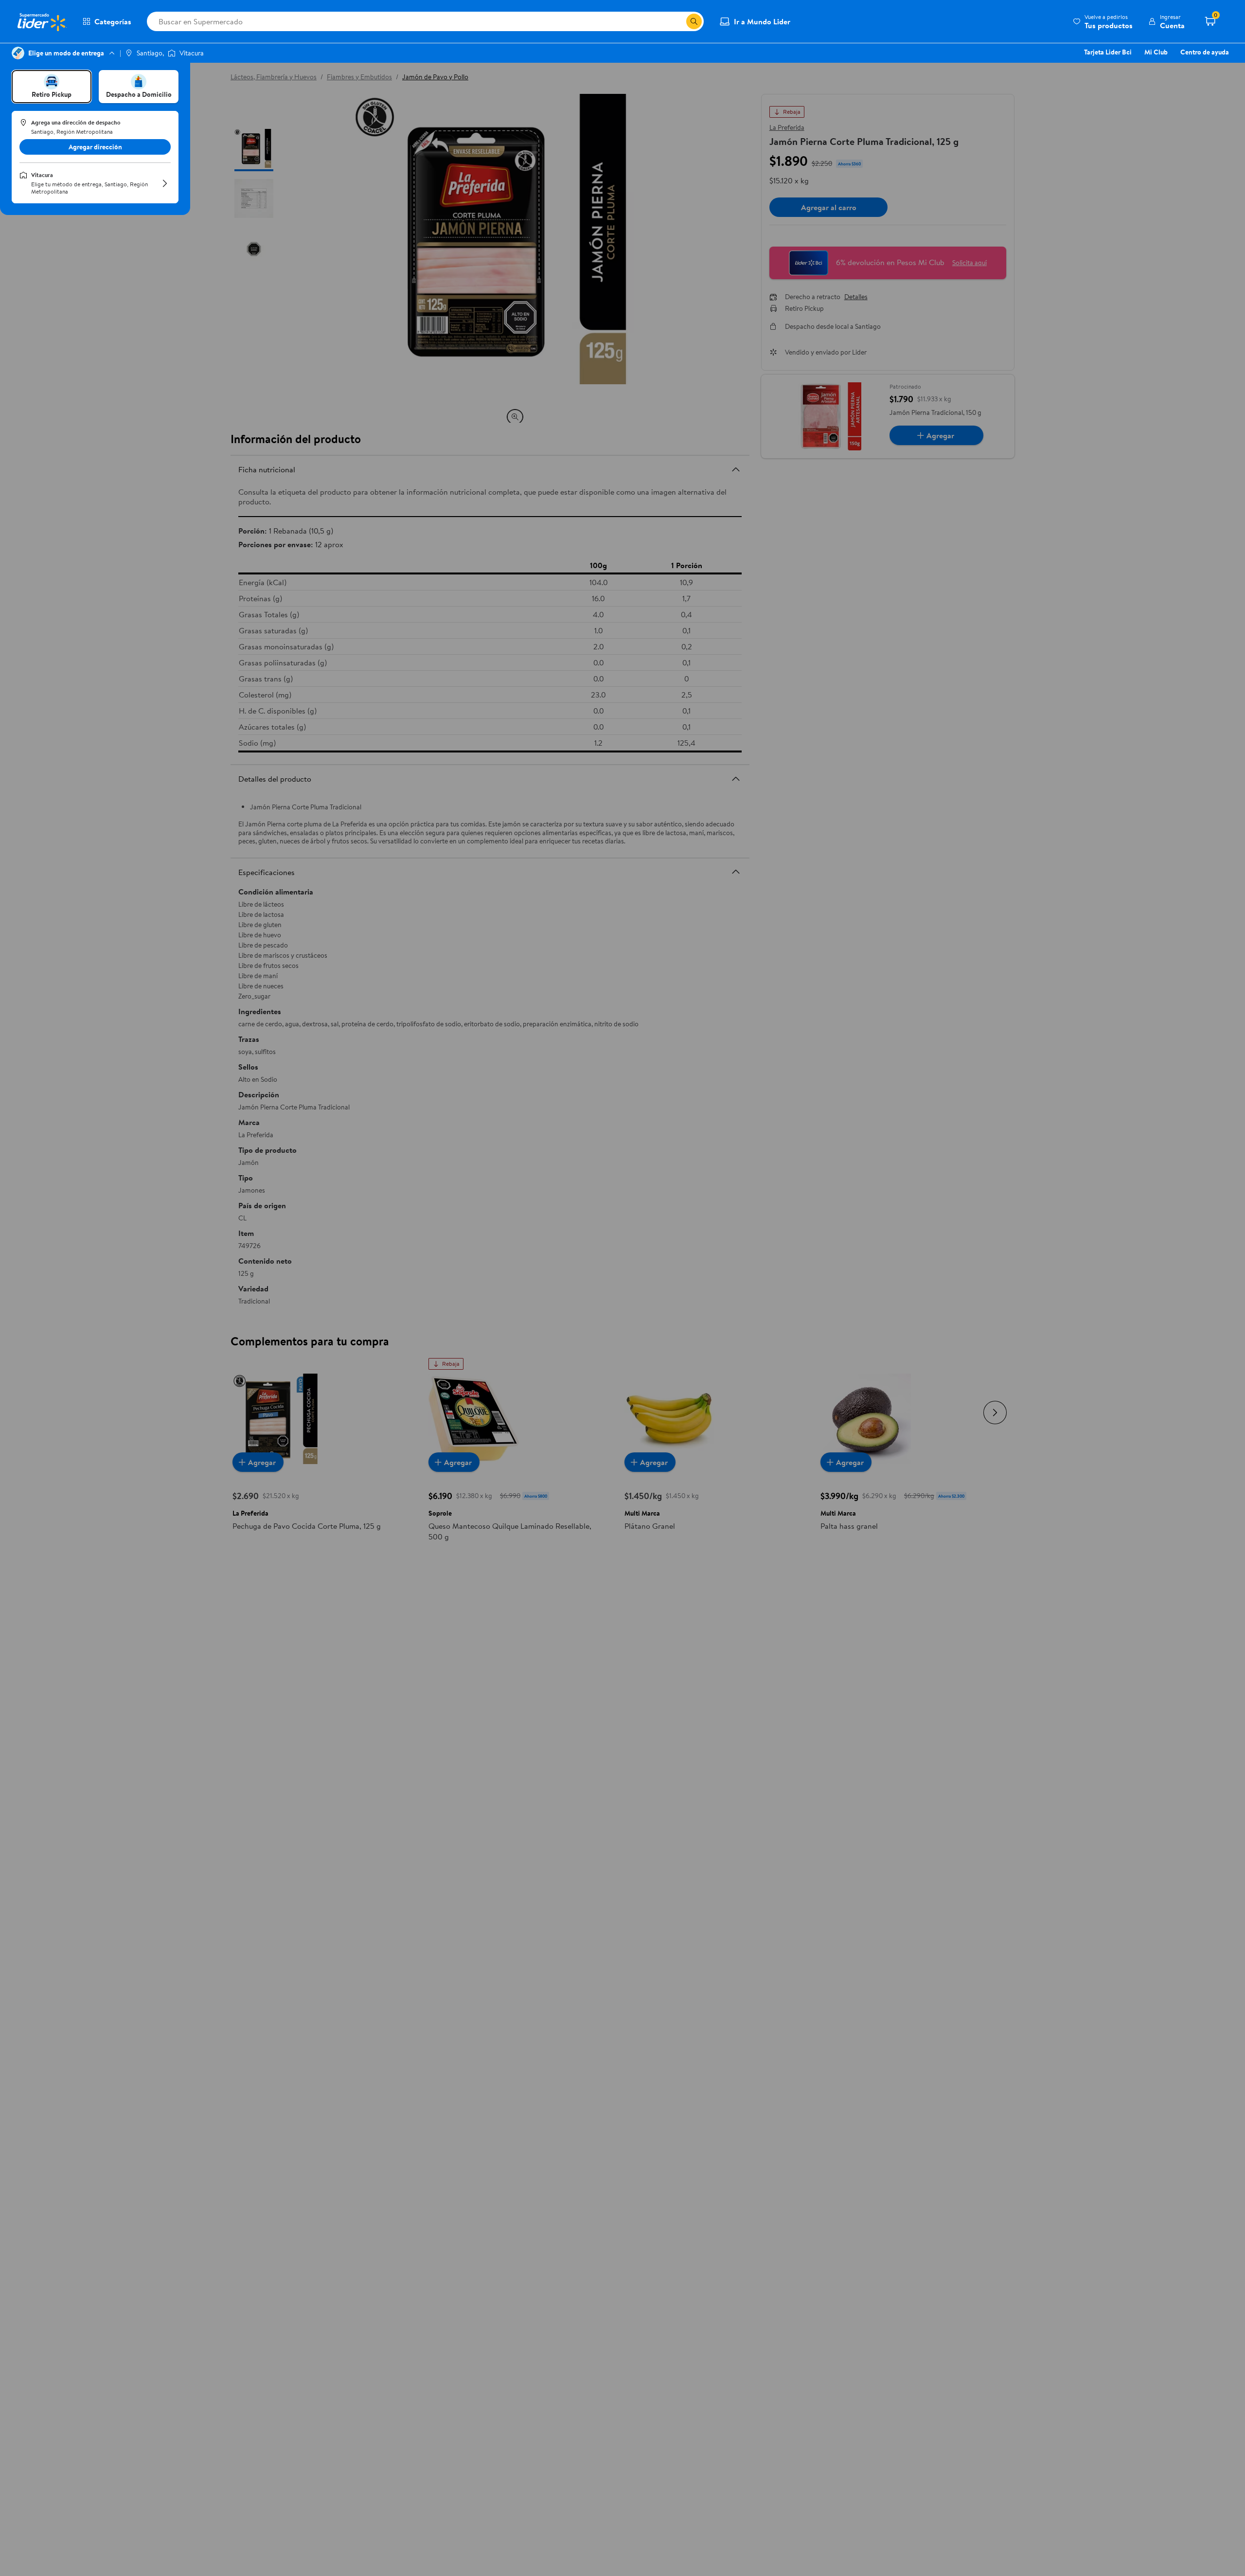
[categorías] (694, 21)
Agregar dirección (95, 147)
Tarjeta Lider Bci (1108, 52)
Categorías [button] (113, 21)
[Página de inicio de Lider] (41, 21)
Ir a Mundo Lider (762, 21)
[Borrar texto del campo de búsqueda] (678, 21)
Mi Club (1156, 52)
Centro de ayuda (1205, 52)
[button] (1103, 21)
